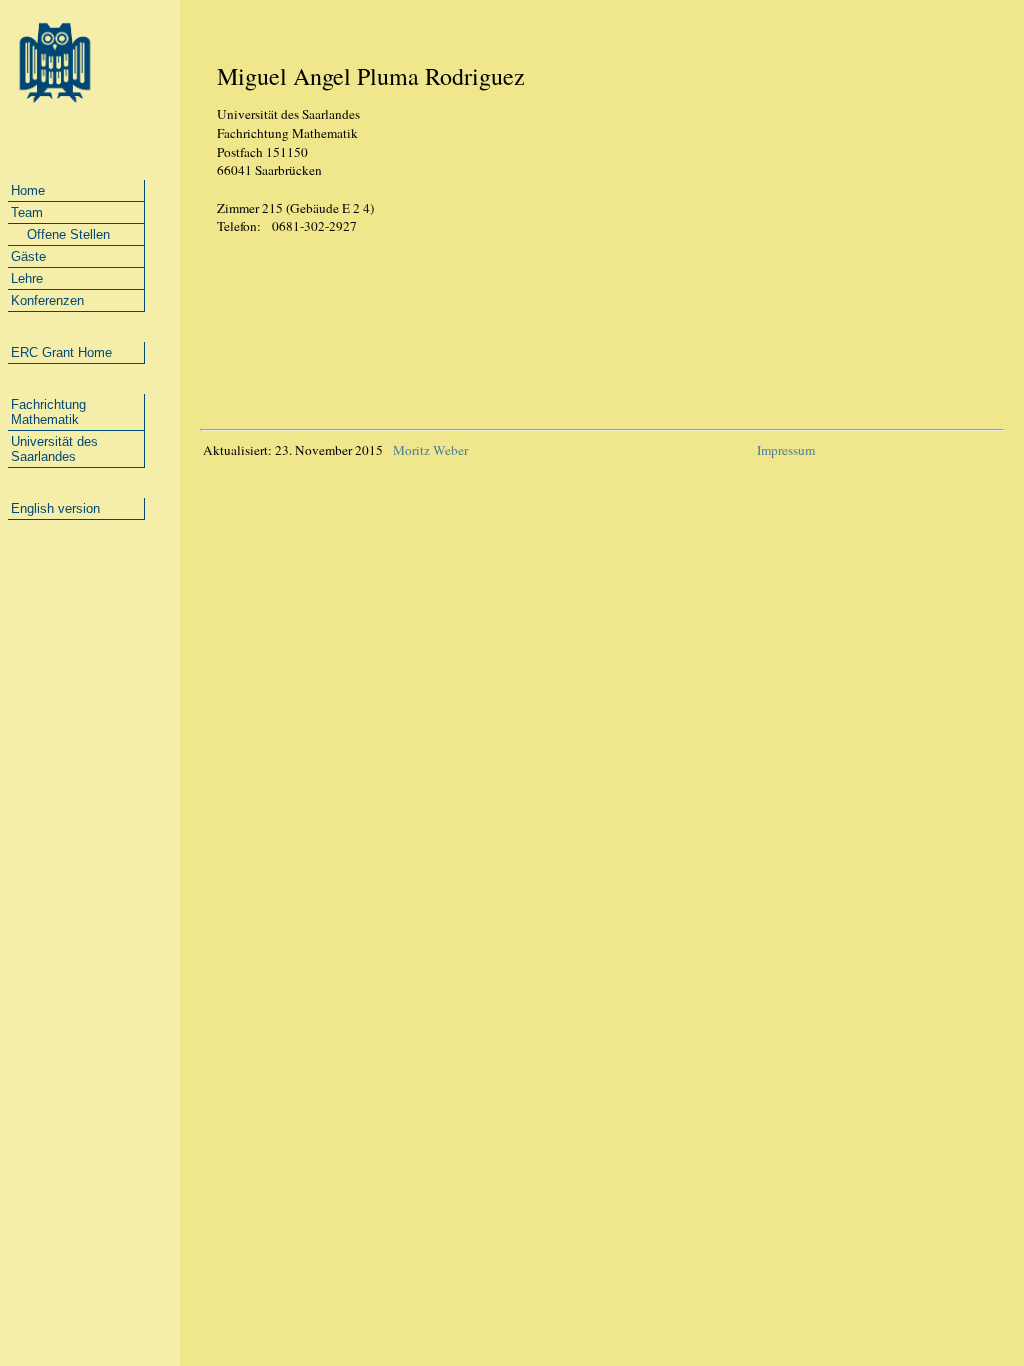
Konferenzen (47, 300)
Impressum (786, 450)
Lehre (27, 278)
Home (28, 190)
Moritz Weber (429, 450)
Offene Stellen (60, 234)
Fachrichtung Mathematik (48, 412)
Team (27, 212)
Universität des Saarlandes (54, 449)
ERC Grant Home (61, 352)
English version (55, 508)
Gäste (28, 256)
